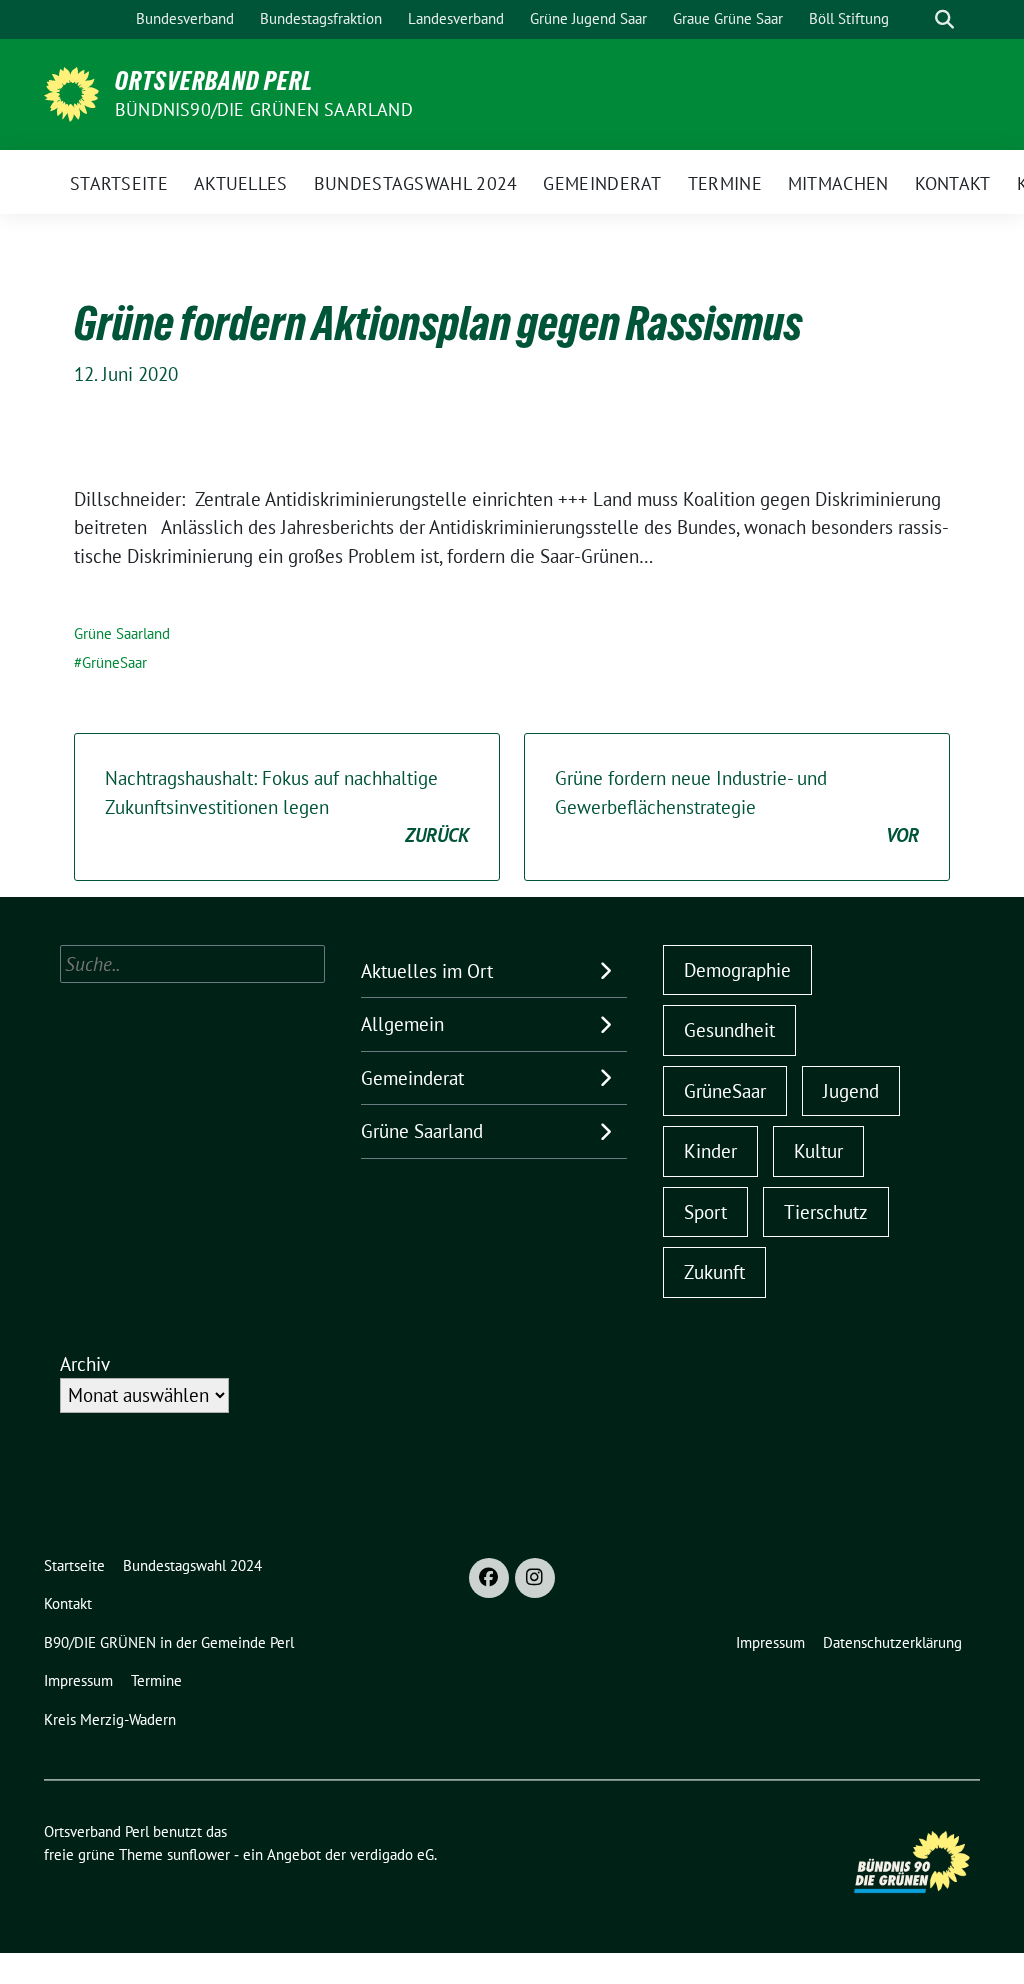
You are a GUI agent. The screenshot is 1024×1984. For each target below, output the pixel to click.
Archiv (85, 1364)
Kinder (710, 1151)
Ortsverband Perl (214, 81)
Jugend (851, 1091)
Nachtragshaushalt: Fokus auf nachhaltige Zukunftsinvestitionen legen (287, 806)
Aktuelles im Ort (427, 971)
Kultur (818, 1151)
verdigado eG (392, 1854)
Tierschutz (826, 1212)
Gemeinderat (412, 1078)
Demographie (737, 970)
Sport (705, 1212)
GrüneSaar (114, 662)
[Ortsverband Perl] (71, 92)
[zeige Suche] (944, 19)
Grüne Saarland (122, 633)
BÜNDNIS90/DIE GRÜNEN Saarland (264, 109)
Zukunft (714, 1272)
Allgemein (402, 1024)
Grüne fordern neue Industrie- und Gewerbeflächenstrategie (737, 806)
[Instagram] (535, 1578)
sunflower (198, 1854)
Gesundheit (729, 1030)
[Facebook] (489, 1578)
